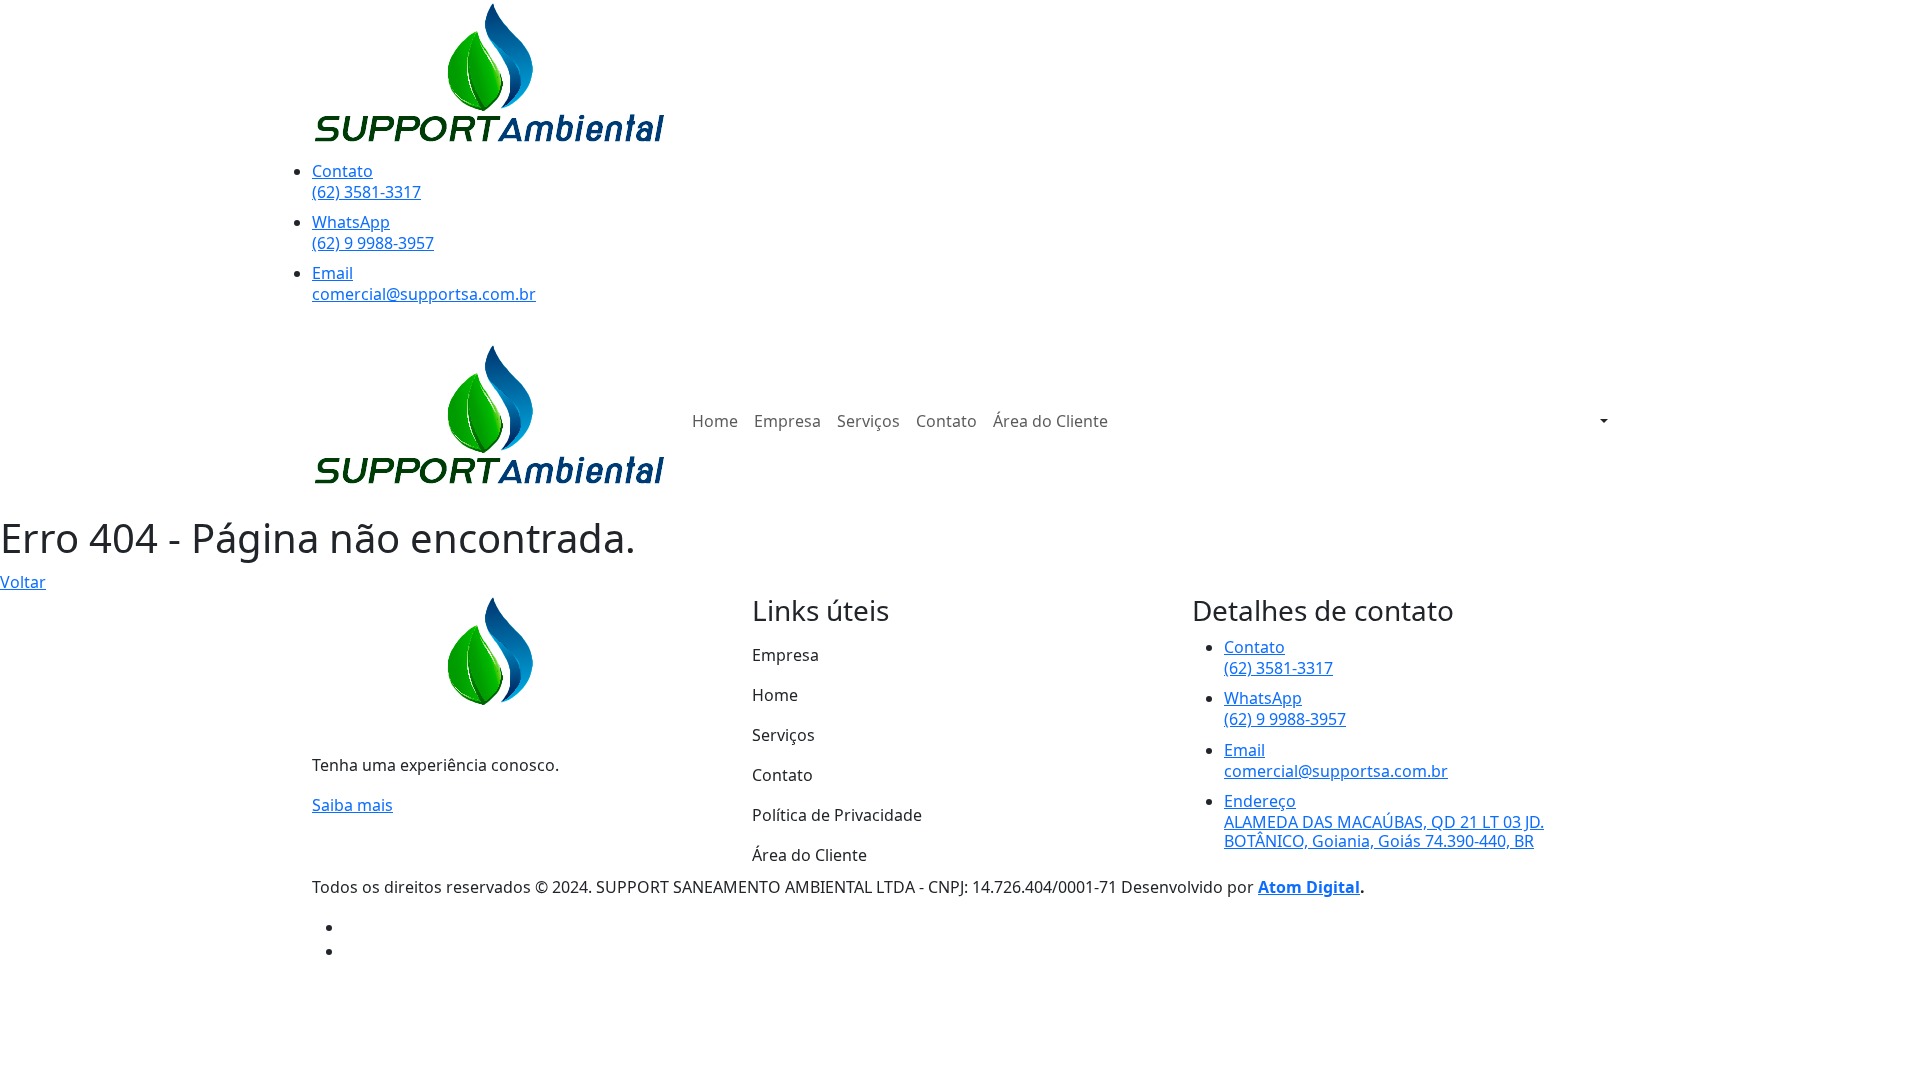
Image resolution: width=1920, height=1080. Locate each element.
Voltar (23, 582)
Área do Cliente (1050, 421)
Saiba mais (352, 805)
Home (715, 421)
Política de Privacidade (837, 815)
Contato (946, 421)
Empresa (787, 421)
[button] (1602, 421)
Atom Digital (1309, 887)
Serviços (868, 421)
